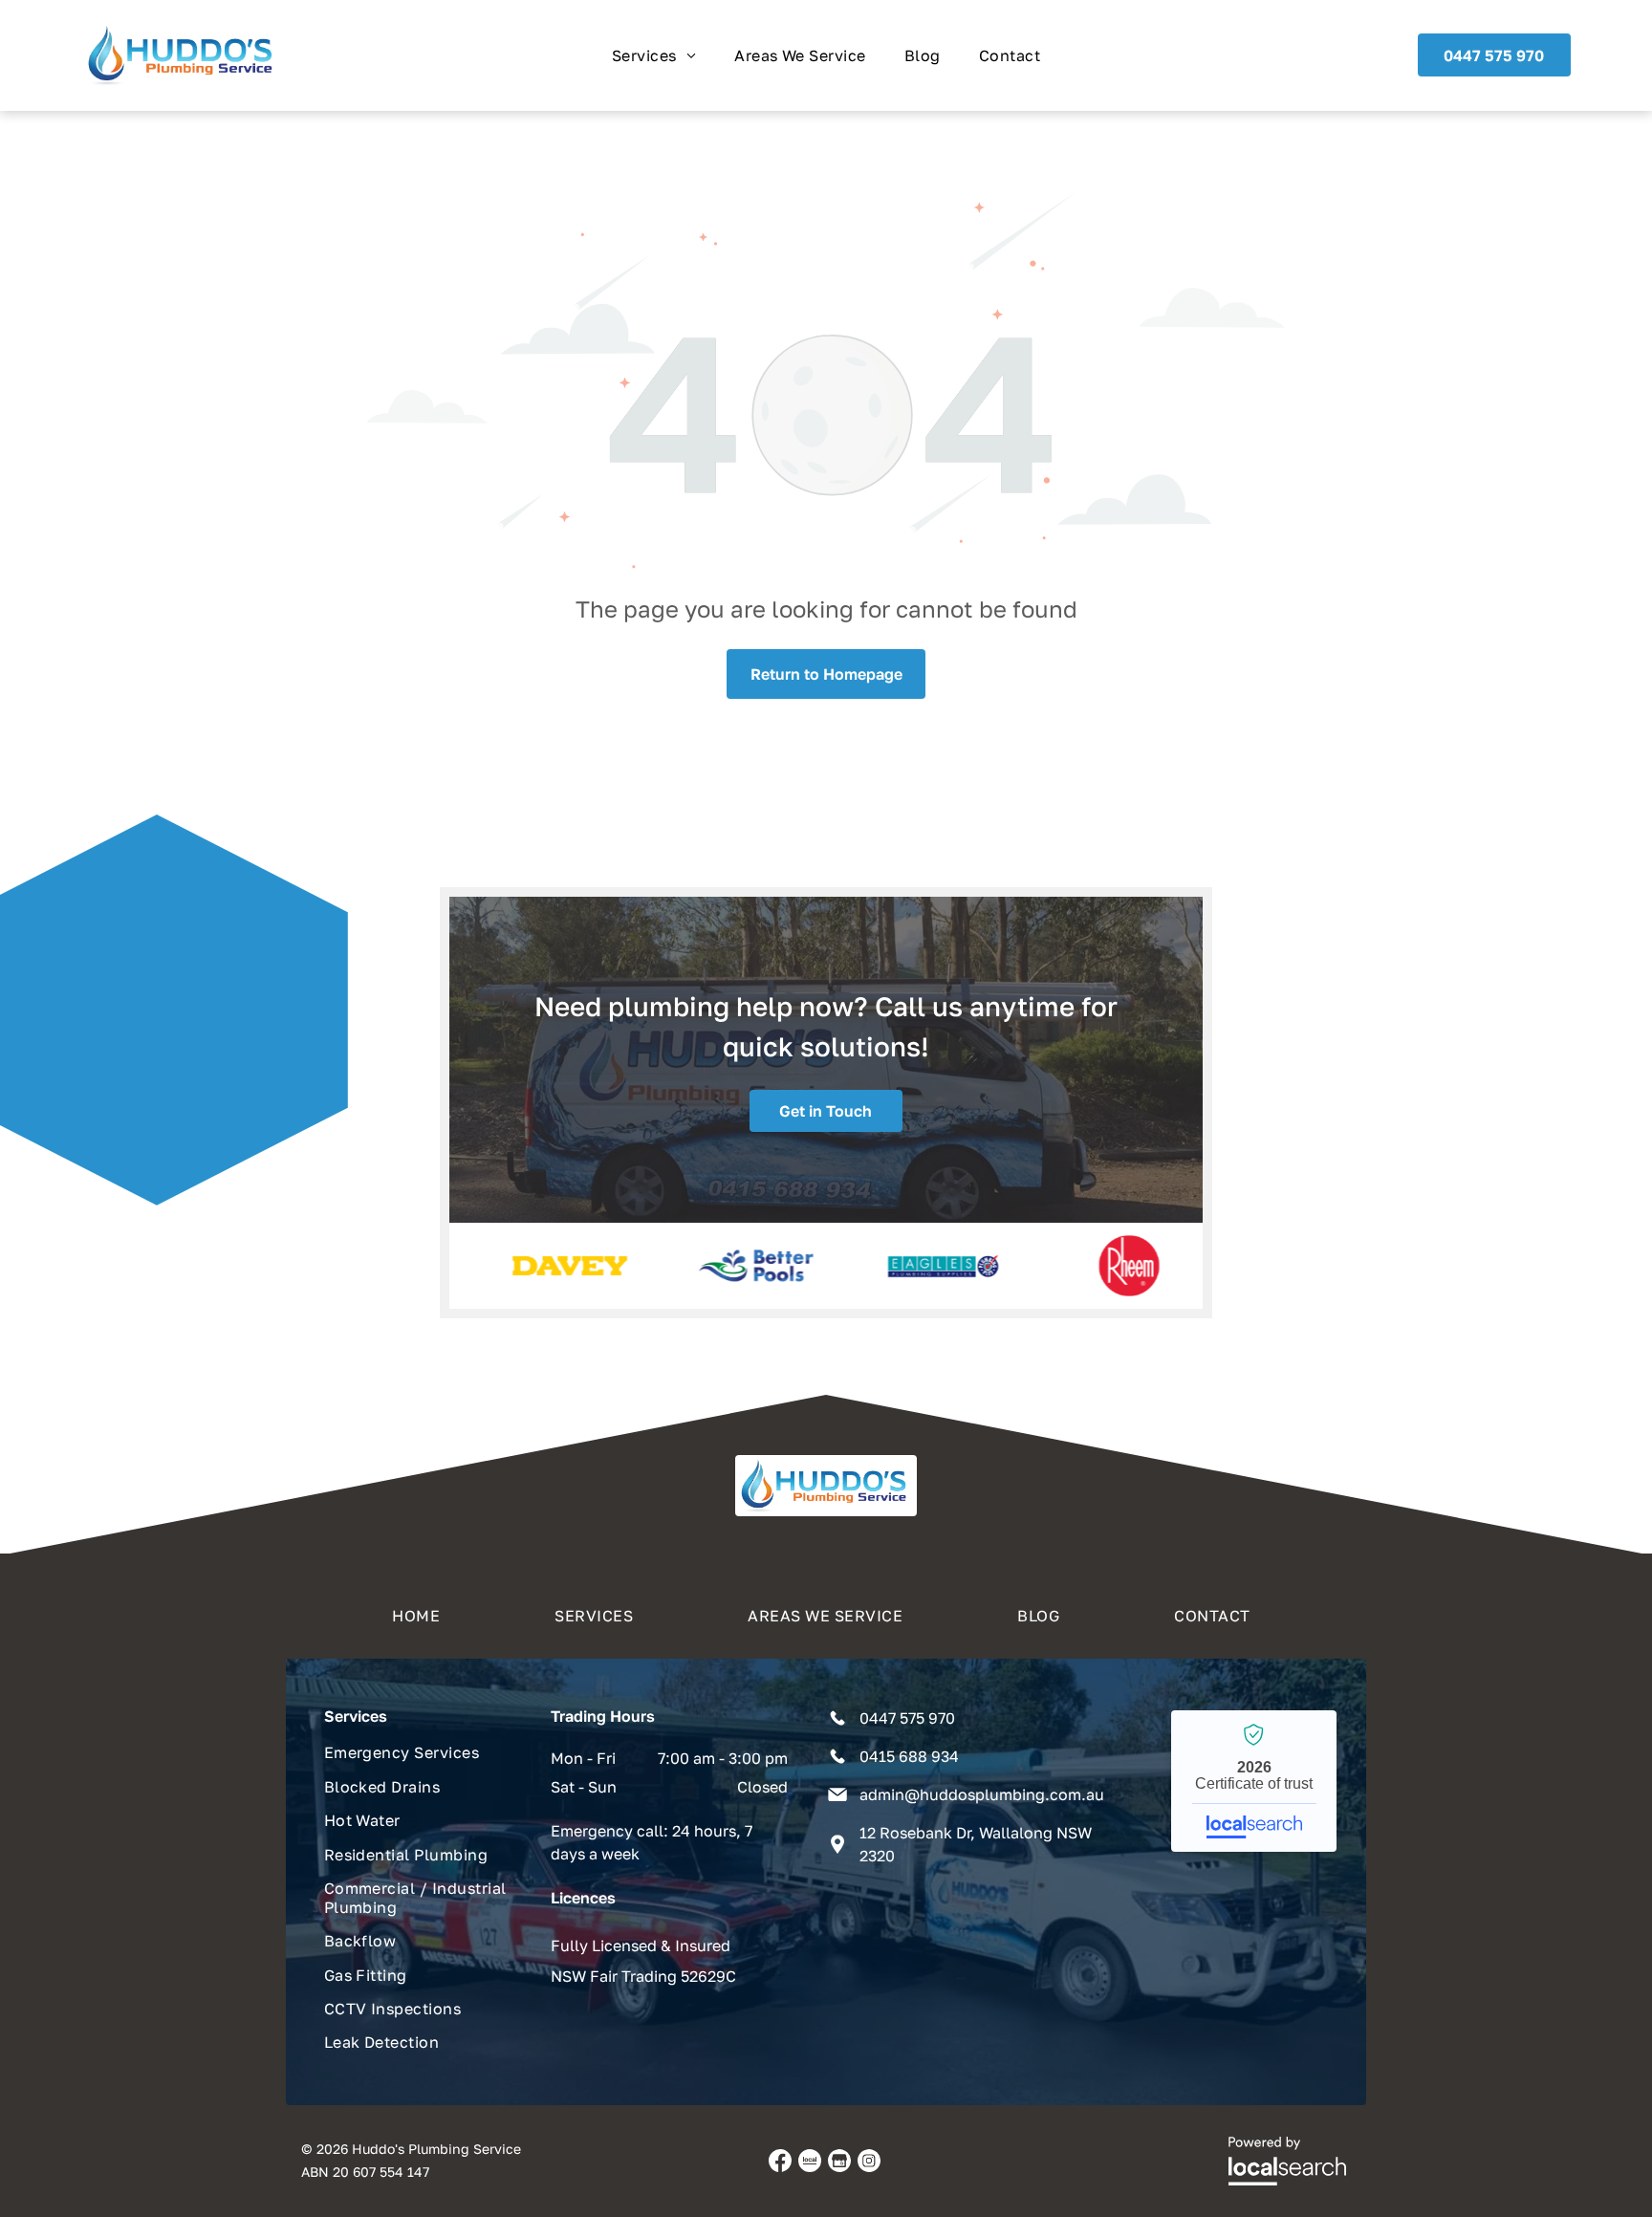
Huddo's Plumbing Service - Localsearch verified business (1254, 1781)
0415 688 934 (909, 1756)
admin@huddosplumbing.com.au (982, 1794)
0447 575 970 (907, 1718)
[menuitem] (654, 55)
